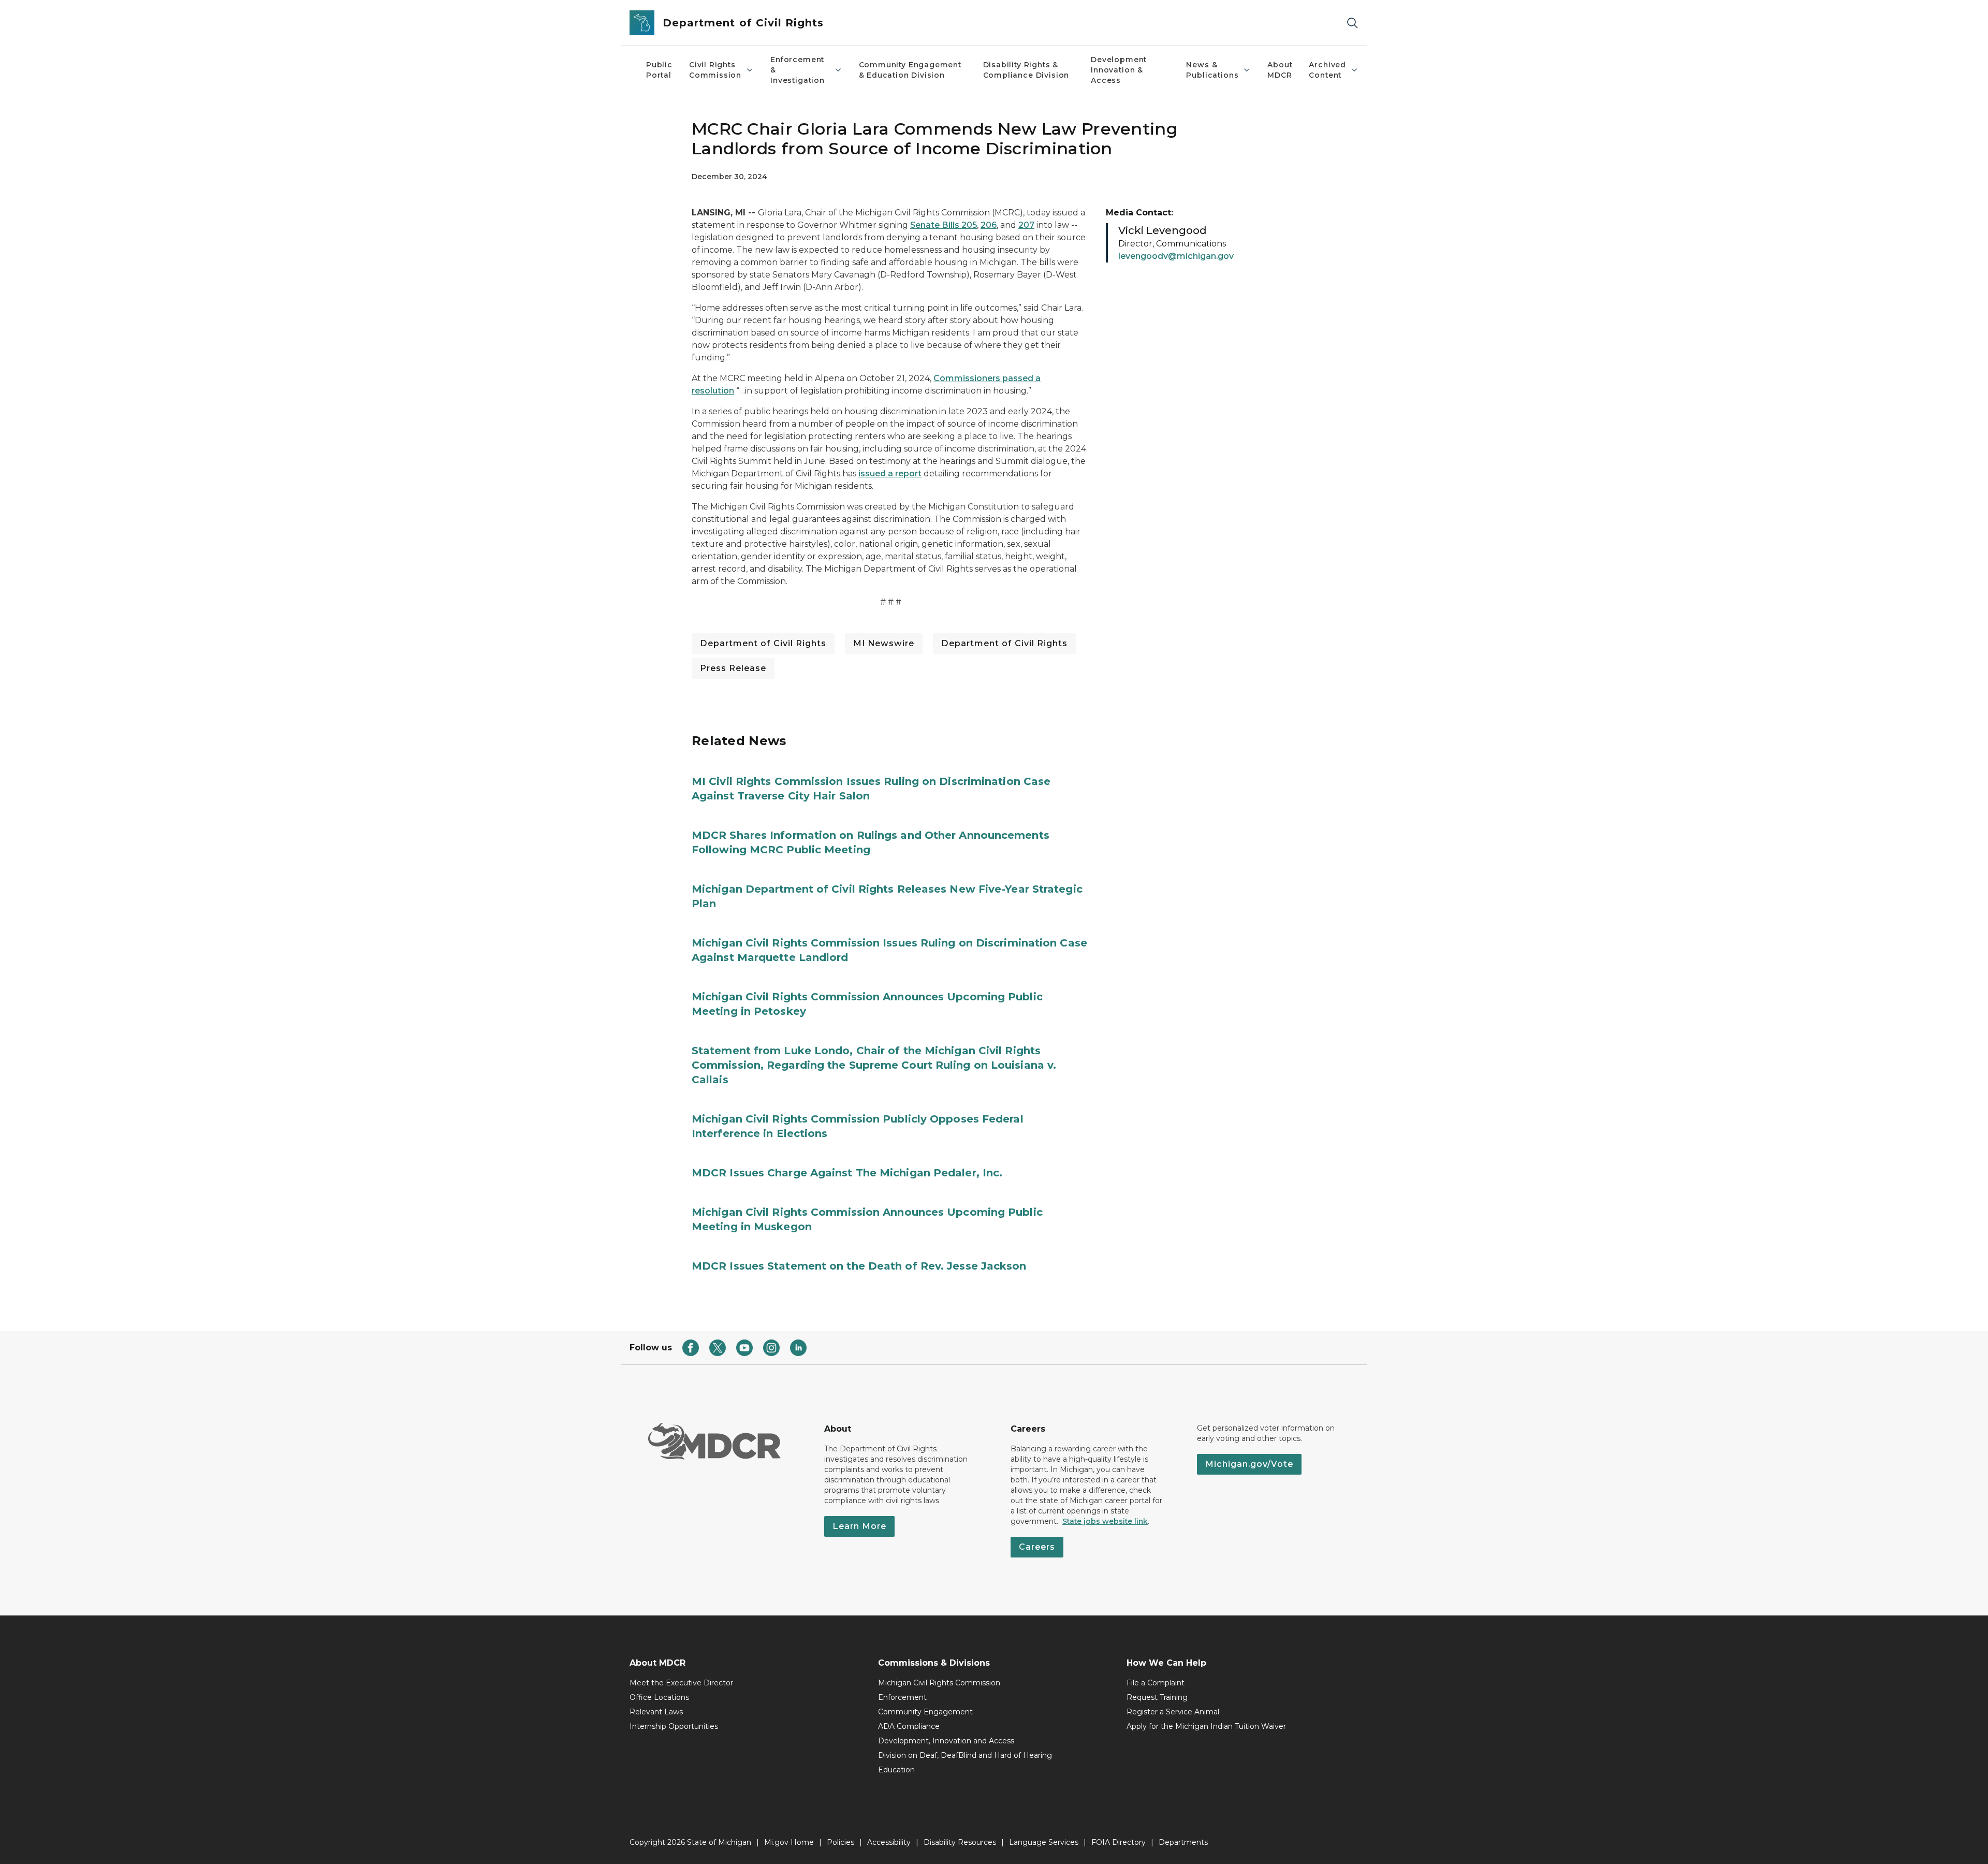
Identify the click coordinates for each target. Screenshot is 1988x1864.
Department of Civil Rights (763, 643)
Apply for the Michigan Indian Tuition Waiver (1206, 1726)
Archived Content (1327, 70)
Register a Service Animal (1173, 1712)
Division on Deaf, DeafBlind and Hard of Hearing (965, 1755)
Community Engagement (925, 1712)
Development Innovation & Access (1119, 70)
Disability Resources (960, 1842)
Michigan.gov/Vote (1249, 1464)
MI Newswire (884, 643)
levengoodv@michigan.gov (1176, 256)
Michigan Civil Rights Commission (939, 1683)
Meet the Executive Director (681, 1683)
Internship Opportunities (674, 1726)
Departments (1183, 1842)
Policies (840, 1842)
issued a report (890, 474)
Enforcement (902, 1697)
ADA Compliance (909, 1726)
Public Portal (659, 70)
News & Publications (1212, 70)
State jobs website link (1105, 1521)
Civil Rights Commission (715, 70)
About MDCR (1280, 70)
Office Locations (659, 1697)
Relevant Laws (656, 1712)
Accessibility (889, 1842)
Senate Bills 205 (944, 225)
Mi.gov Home (789, 1842)
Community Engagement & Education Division (910, 70)
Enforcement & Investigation (798, 70)
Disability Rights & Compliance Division (1026, 70)
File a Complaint (1156, 1683)
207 (1026, 225)
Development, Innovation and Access (946, 1741)
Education (896, 1770)
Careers (1037, 1547)
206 (989, 225)
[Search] (1352, 23)
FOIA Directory (1119, 1842)
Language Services (1044, 1842)
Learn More (859, 1526)
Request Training (1157, 1697)
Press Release (733, 668)
